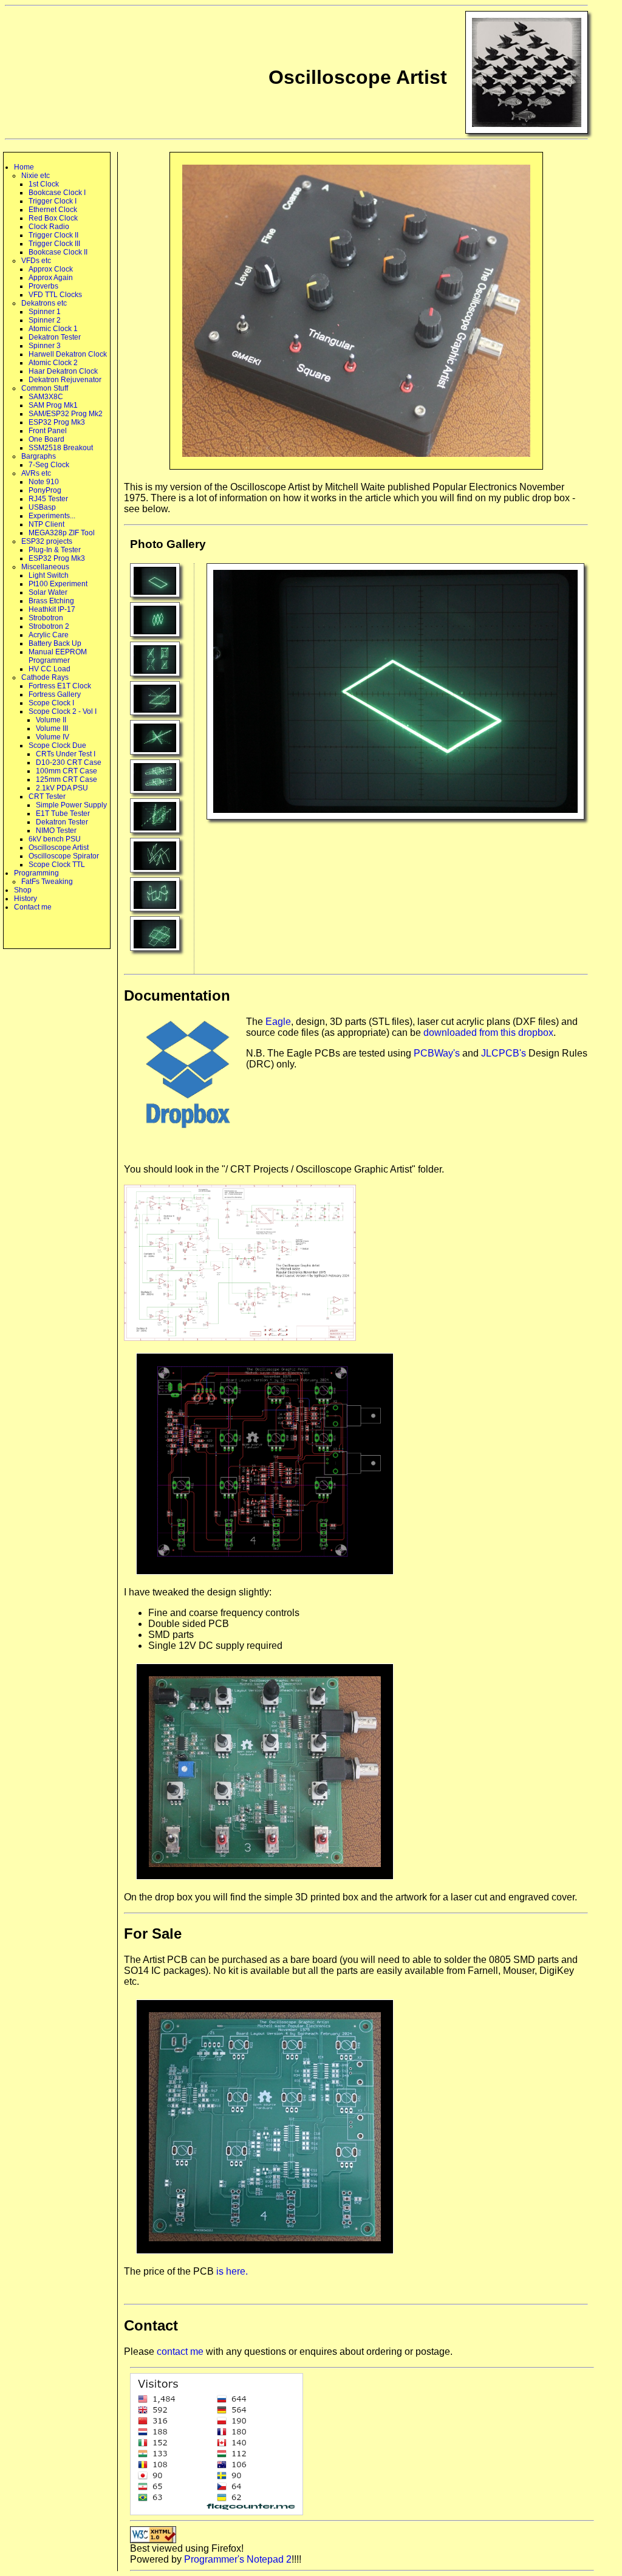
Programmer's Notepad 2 (238, 2559)
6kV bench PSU (55, 839)
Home (24, 167)
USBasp (42, 507)
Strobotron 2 (49, 626)
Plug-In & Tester (55, 550)
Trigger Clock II (53, 235)
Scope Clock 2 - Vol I (63, 711)
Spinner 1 (45, 312)
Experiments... (52, 516)
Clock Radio (49, 227)
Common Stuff (45, 388)
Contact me (33, 907)
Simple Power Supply (71, 805)
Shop (23, 890)
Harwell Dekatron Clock (68, 354)
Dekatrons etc (44, 303)
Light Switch (49, 575)
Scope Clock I (51, 703)
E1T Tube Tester (63, 814)
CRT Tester (47, 796)
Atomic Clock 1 (53, 329)
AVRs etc (36, 473)
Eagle (278, 1022)
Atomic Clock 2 (53, 363)
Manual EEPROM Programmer (58, 656)
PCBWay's (437, 1053)
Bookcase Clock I (57, 193)
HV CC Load (50, 669)
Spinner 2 (45, 320)
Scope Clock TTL (57, 865)
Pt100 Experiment (58, 584)
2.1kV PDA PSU (62, 788)
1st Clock (44, 184)
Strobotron (46, 618)
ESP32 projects (47, 541)
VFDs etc (36, 261)
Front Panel (48, 431)
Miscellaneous (45, 567)
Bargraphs (39, 456)
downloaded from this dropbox (488, 1033)
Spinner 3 (45, 346)
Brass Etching (51, 601)
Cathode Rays (45, 677)
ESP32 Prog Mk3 (57, 422)
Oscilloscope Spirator (64, 856)
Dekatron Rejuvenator (65, 380)
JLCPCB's (504, 1053)
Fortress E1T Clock (60, 686)
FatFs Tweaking (47, 882)
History (26, 899)
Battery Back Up (55, 643)
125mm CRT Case (67, 779)
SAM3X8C (46, 397)
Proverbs (43, 286)
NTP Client (46, 524)
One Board (46, 439)
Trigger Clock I (53, 201)
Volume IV (53, 737)
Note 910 (44, 482)
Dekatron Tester (55, 337)
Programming (36, 873)
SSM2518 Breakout (61, 448)
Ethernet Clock (53, 210)
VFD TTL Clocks (55, 295)
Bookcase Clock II (58, 252)
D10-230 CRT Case (69, 762)
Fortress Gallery (55, 694)
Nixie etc (36, 176)
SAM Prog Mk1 (53, 405)
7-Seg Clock (49, 465)
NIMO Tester (56, 831)
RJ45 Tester (48, 499)
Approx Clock (51, 269)
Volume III (52, 728)
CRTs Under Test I (66, 754)
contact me (180, 2352)
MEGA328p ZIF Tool (62, 533)
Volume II (51, 720)
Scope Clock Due (57, 745)
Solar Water (48, 592)
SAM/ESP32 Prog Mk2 (66, 414)
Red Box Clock (53, 218)
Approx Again (51, 278)
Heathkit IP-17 (52, 609)
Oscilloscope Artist (59, 848)
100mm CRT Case (67, 771)
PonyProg (45, 490)
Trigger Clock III (54, 244)
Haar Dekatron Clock (63, 371)
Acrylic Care (49, 635)
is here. (232, 2271)
